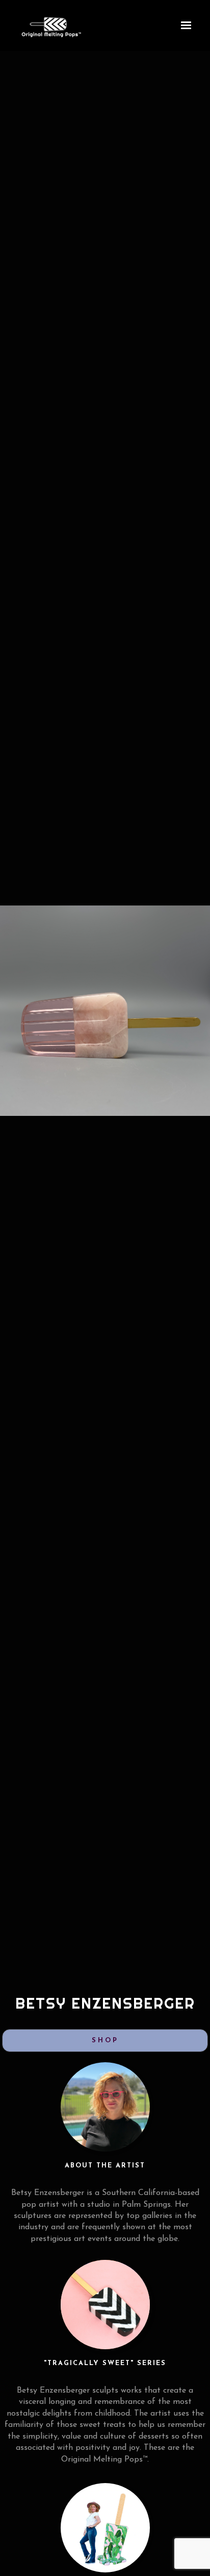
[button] (186, 26)
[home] (25, 26)
